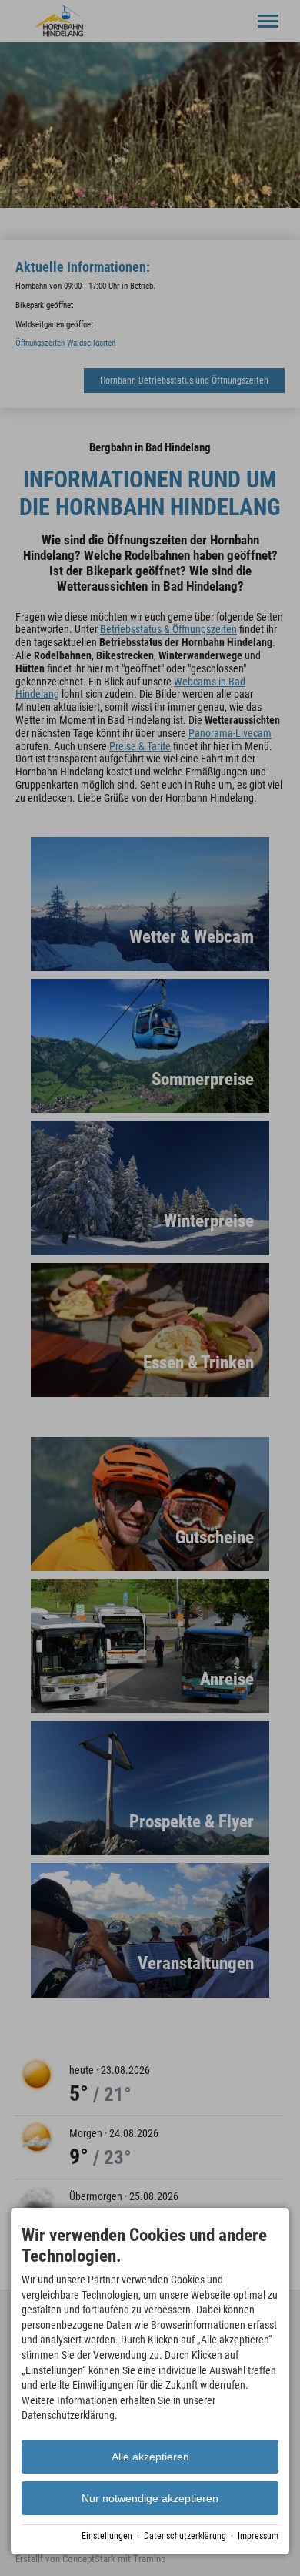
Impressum (258, 2536)
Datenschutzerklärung (185, 2536)
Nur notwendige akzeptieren (150, 2498)
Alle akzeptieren (150, 2457)
